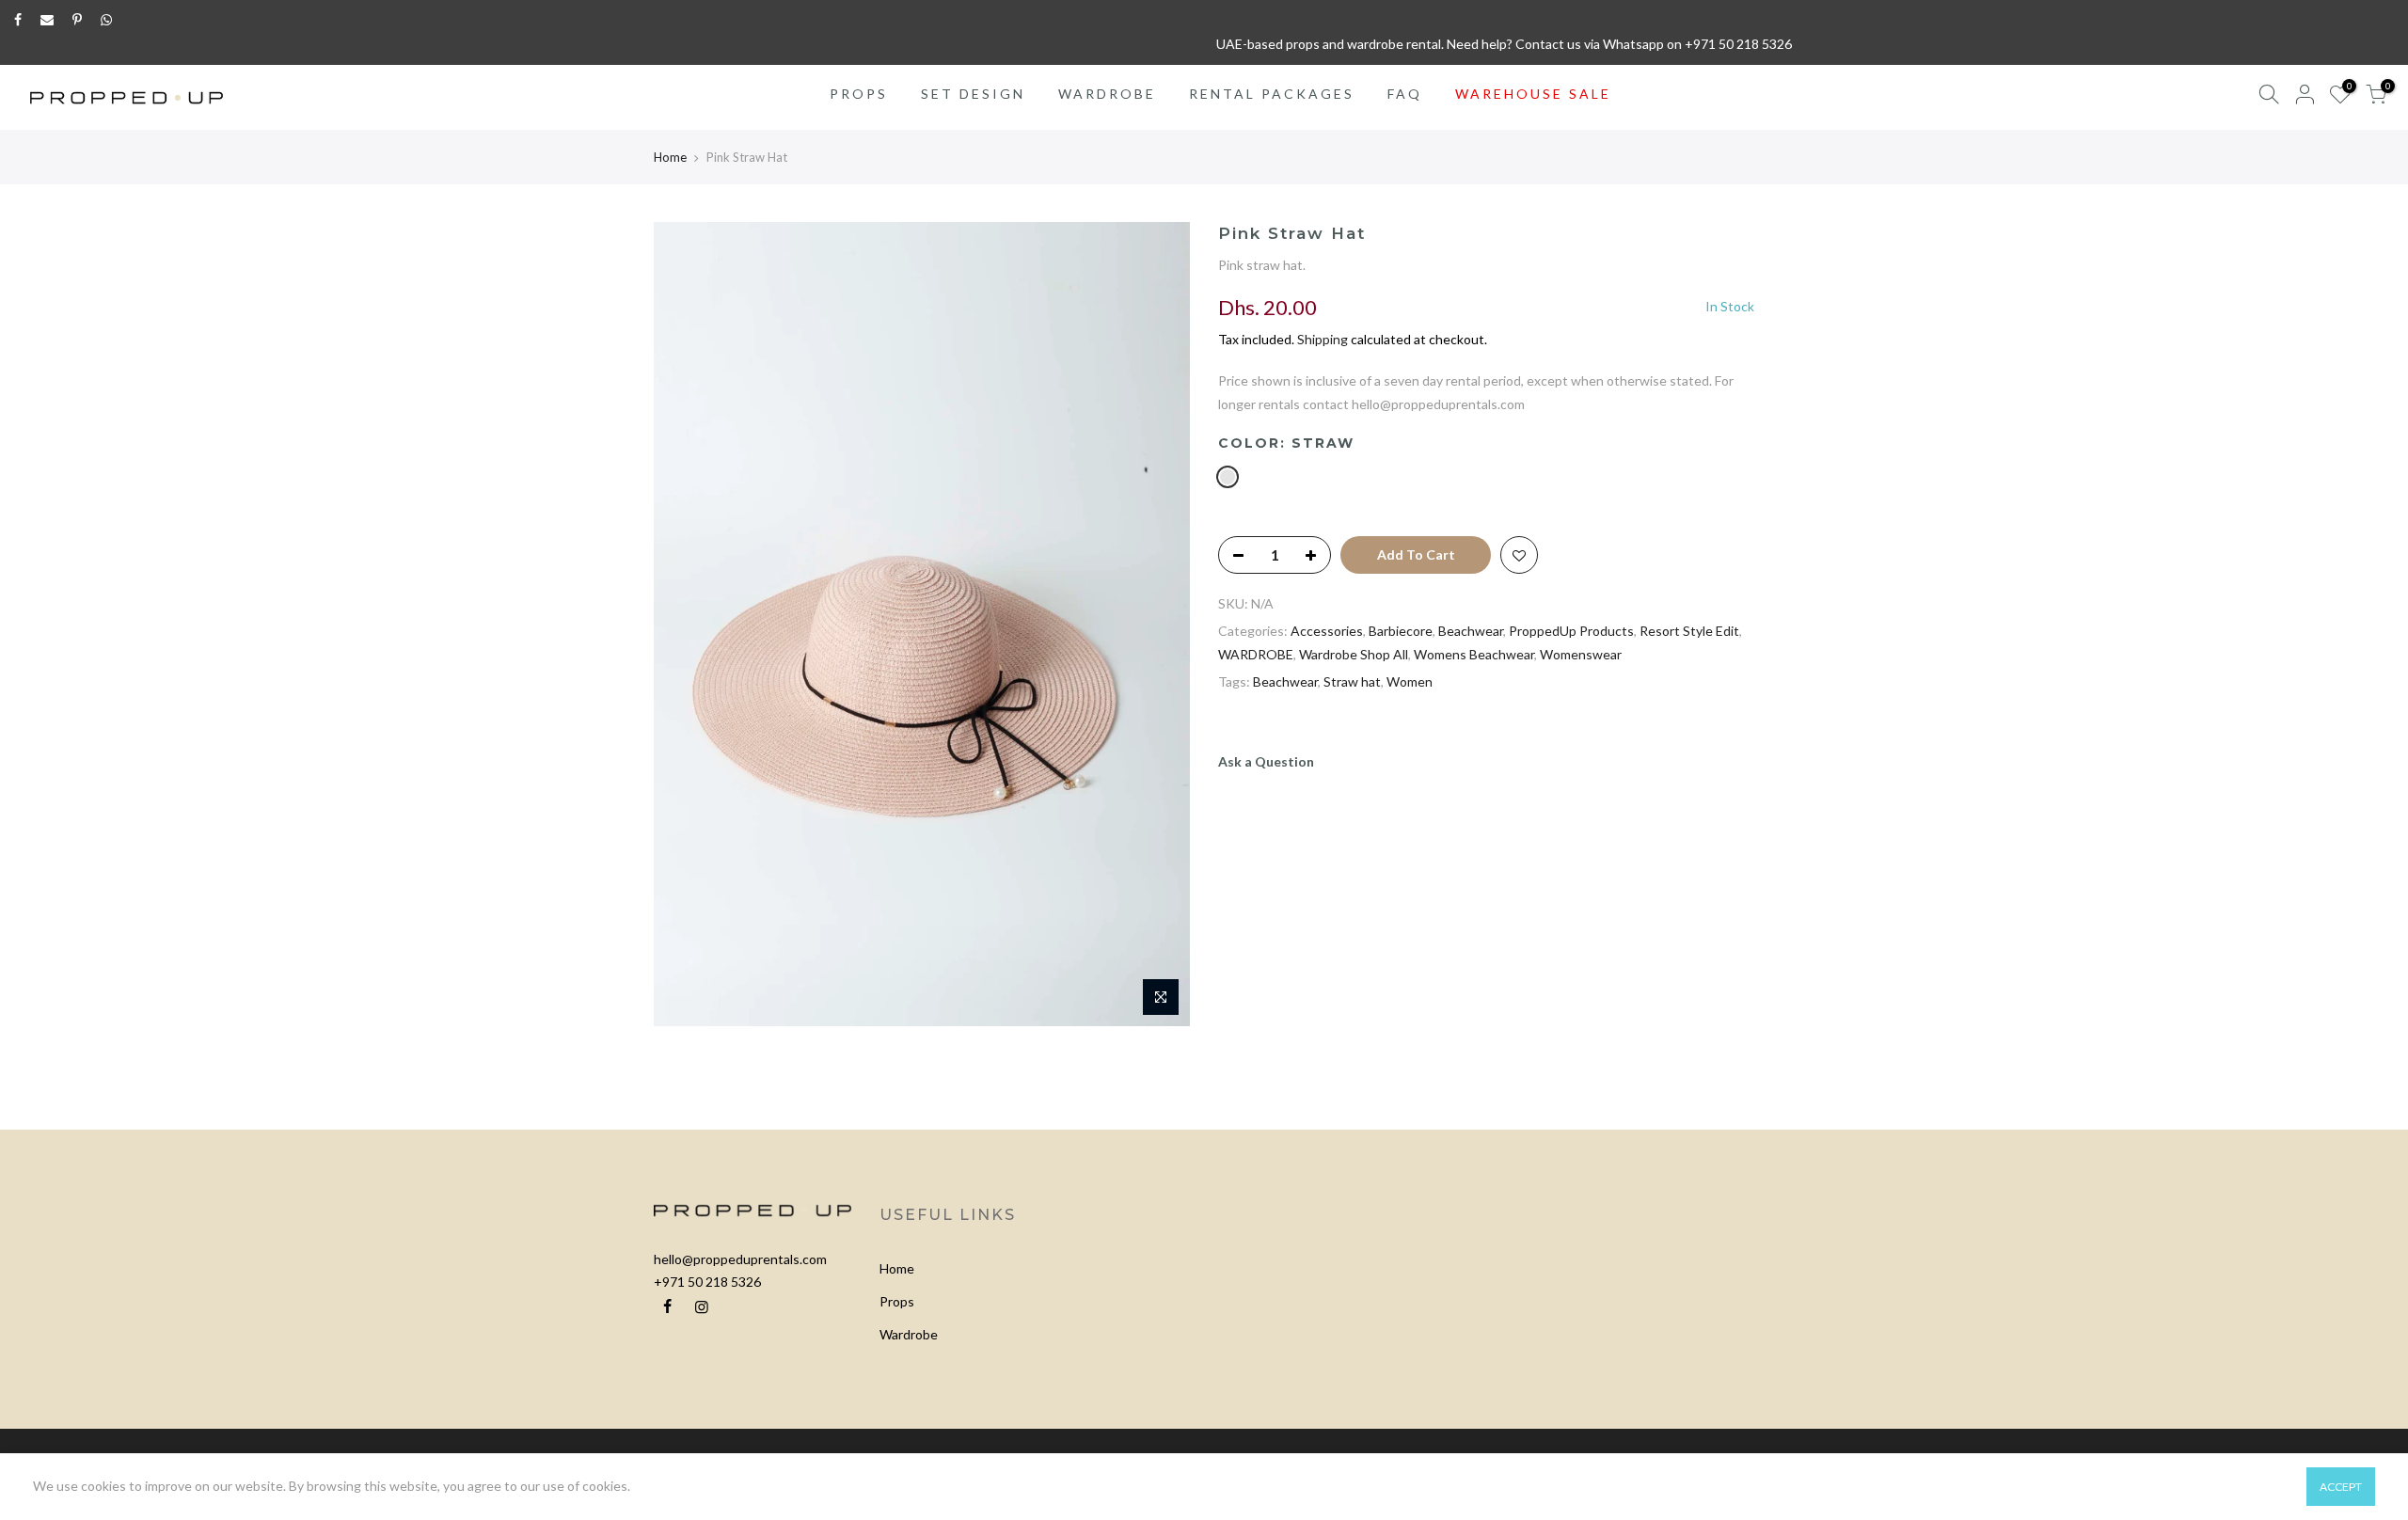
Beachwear (1471, 631)
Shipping (1323, 339)
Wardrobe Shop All (1354, 654)
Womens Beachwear (1474, 654)
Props (897, 1301)
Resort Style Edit (1689, 631)
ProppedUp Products (1571, 631)
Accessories (1327, 631)
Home (670, 157)
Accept (2341, 1487)
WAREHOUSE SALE (1533, 94)
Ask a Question (1266, 761)
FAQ (1405, 94)
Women (1410, 681)
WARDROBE (1107, 94)
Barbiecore (1401, 631)
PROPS (859, 94)
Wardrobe (909, 1334)
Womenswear (1581, 654)
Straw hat (1352, 681)
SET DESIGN (973, 94)
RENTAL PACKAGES (1272, 94)
